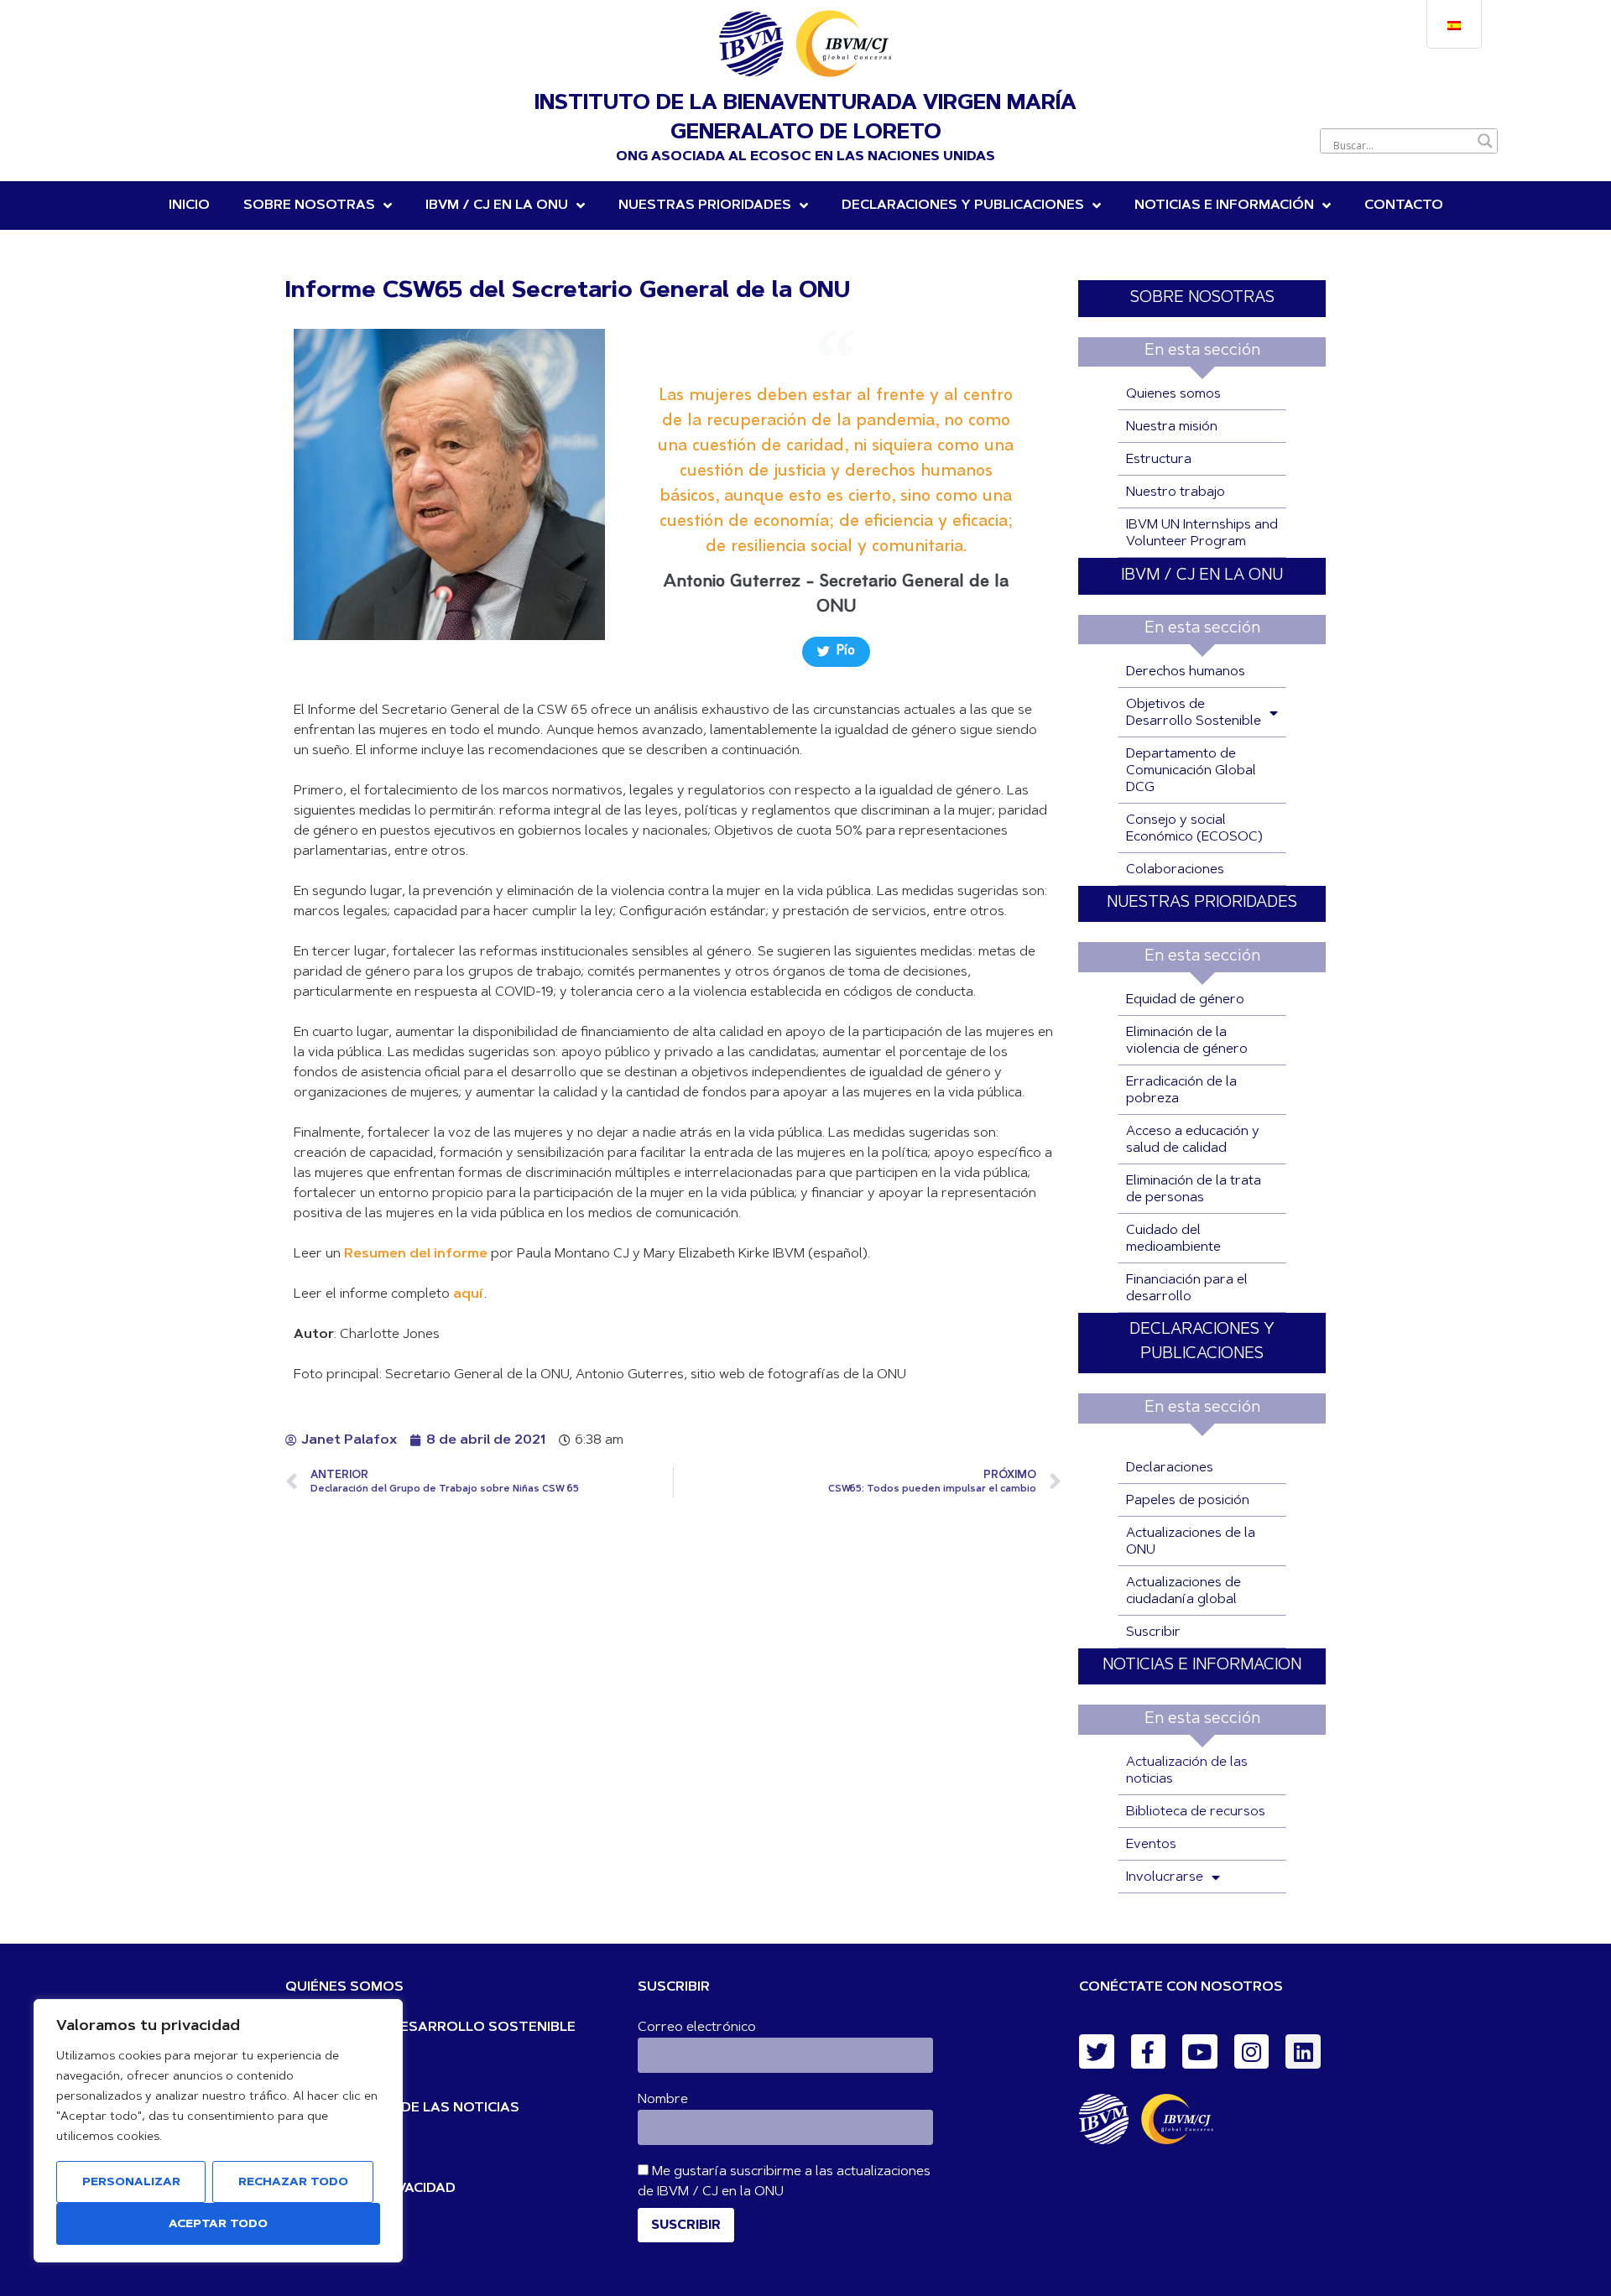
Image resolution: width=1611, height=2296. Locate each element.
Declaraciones (1170, 1468)
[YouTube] (1200, 2052)
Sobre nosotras (309, 206)
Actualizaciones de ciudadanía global (1183, 1591)
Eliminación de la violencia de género (1187, 1041)
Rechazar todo (293, 2183)
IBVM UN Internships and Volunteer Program (1202, 534)
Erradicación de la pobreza (1181, 1091)
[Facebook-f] (1149, 2052)
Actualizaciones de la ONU (1191, 1542)
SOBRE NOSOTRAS (1202, 298)
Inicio (189, 206)
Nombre (663, 2100)
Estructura (1159, 460)
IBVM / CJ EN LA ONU (1202, 576)
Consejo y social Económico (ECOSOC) (1194, 829)
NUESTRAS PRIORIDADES (705, 206)
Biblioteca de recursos (1196, 1812)
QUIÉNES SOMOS (344, 1987)
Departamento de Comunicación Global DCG (1191, 771)
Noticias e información (1224, 206)
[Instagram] (1252, 2052)
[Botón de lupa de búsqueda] (1485, 141)
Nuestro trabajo (1176, 492)
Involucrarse (1165, 1877)
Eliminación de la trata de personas (1194, 1190)
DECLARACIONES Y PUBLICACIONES (963, 206)
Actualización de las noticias (1187, 1771)
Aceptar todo (218, 2225)
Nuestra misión (1172, 427)
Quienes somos (1173, 394)
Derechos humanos (1186, 672)
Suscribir (1153, 1632)
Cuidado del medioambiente (1173, 1239)
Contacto (1404, 206)
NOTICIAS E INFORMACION (1202, 1666)
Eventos (1151, 1845)
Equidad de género (1185, 1000)
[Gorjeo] (1097, 2052)
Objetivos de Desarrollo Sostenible (1194, 713)
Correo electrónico (697, 2028)
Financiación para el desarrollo (1187, 1289)
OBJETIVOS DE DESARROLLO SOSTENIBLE (430, 2028)
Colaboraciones (1175, 870)
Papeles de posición (1188, 1501)
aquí (469, 1294)
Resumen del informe (416, 1254)
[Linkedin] (1303, 2052)
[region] (218, 2131)
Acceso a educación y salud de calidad (1193, 1140)
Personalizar (131, 2183)
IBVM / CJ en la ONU (497, 206)
